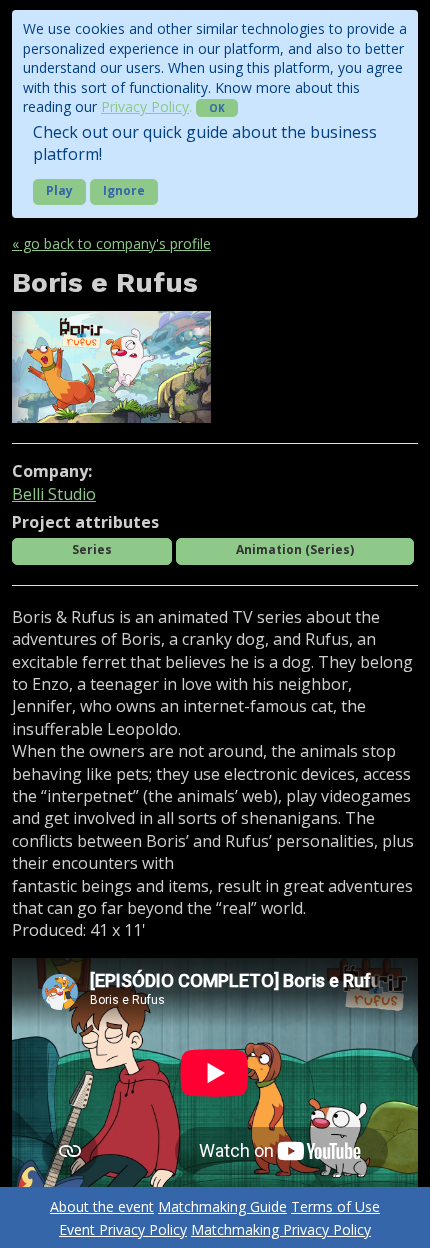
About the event (102, 1206)
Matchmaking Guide (222, 1206)
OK (217, 108)
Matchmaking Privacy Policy (281, 1229)
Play (59, 190)
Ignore (124, 190)
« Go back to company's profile (111, 243)
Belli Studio (54, 494)
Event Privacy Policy (123, 1229)
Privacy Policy (145, 106)
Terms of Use (335, 1206)
